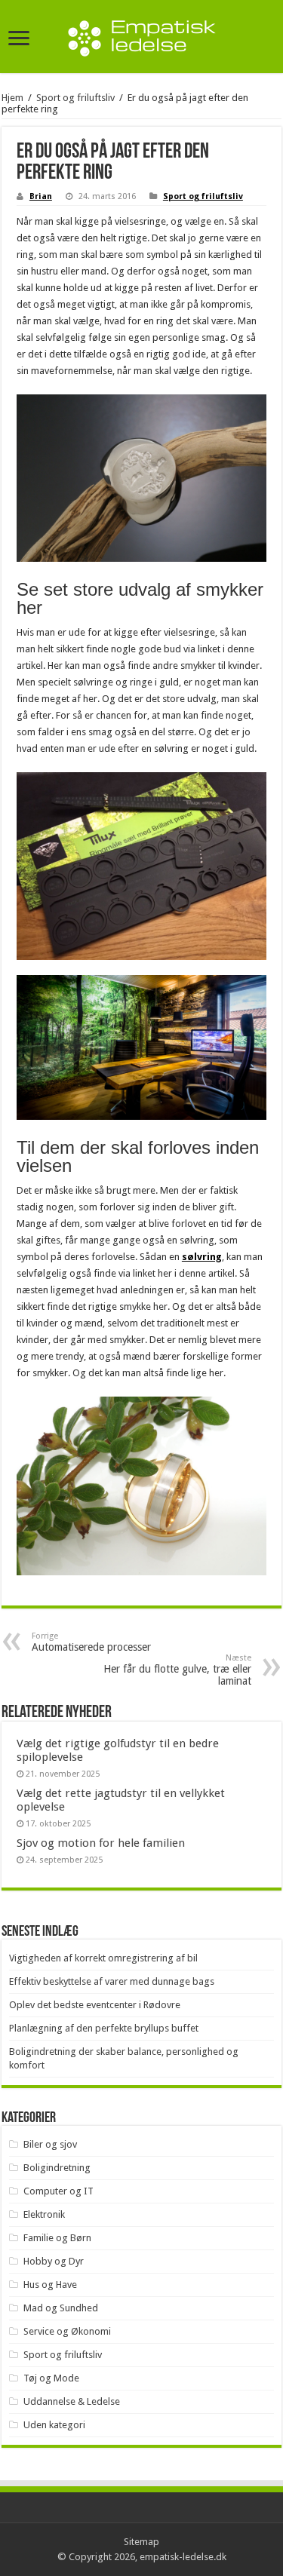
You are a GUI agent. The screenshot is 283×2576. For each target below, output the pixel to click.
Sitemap (141, 2542)
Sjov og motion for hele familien (101, 1843)
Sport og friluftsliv (75, 98)
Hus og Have (50, 2285)
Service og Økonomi (67, 2331)
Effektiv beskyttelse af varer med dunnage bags (112, 1981)
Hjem (12, 98)
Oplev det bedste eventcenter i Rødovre (95, 2005)
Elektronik (44, 2214)
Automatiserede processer (91, 1642)
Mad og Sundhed (61, 2308)
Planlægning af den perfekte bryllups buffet (104, 2028)
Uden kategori (54, 2425)
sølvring (202, 1257)
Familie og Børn (57, 2238)
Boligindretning (57, 2168)
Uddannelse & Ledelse (72, 2401)
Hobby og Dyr (54, 2261)
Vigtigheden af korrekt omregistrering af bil (103, 1958)
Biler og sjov (50, 2144)
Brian (41, 196)
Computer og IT (58, 2191)
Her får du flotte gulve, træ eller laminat (177, 1670)
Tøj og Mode (51, 2378)
